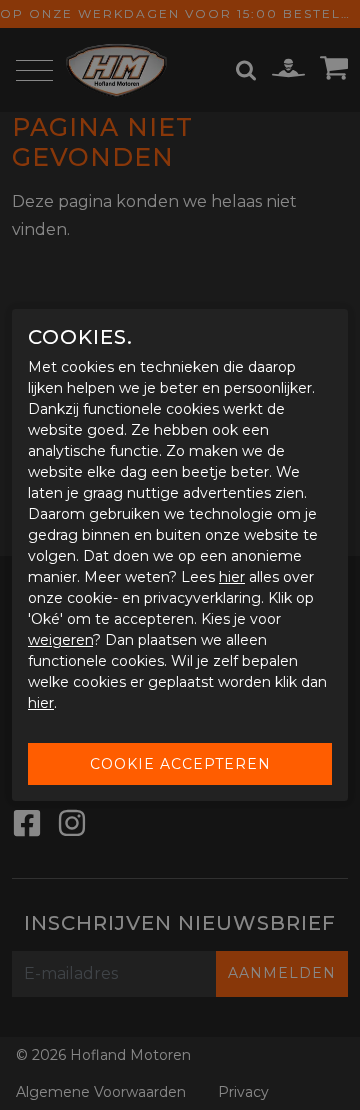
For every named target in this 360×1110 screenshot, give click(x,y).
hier (232, 577)
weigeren (60, 640)
